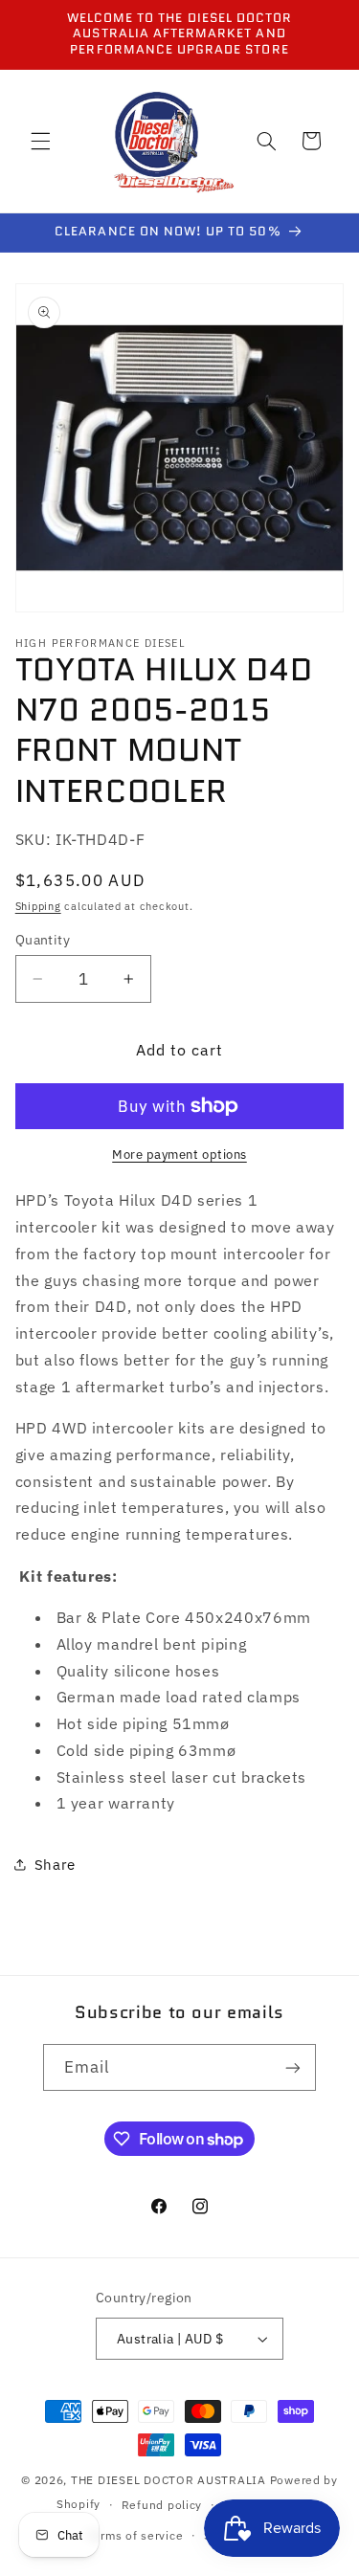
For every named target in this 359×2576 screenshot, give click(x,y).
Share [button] (55, 1865)
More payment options (179, 1154)
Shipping (38, 906)
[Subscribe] (293, 2067)
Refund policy (162, 2505)
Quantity (43, 940)
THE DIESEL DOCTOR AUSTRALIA (170, 2480)
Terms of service (135, 2535)
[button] (40, 141)
